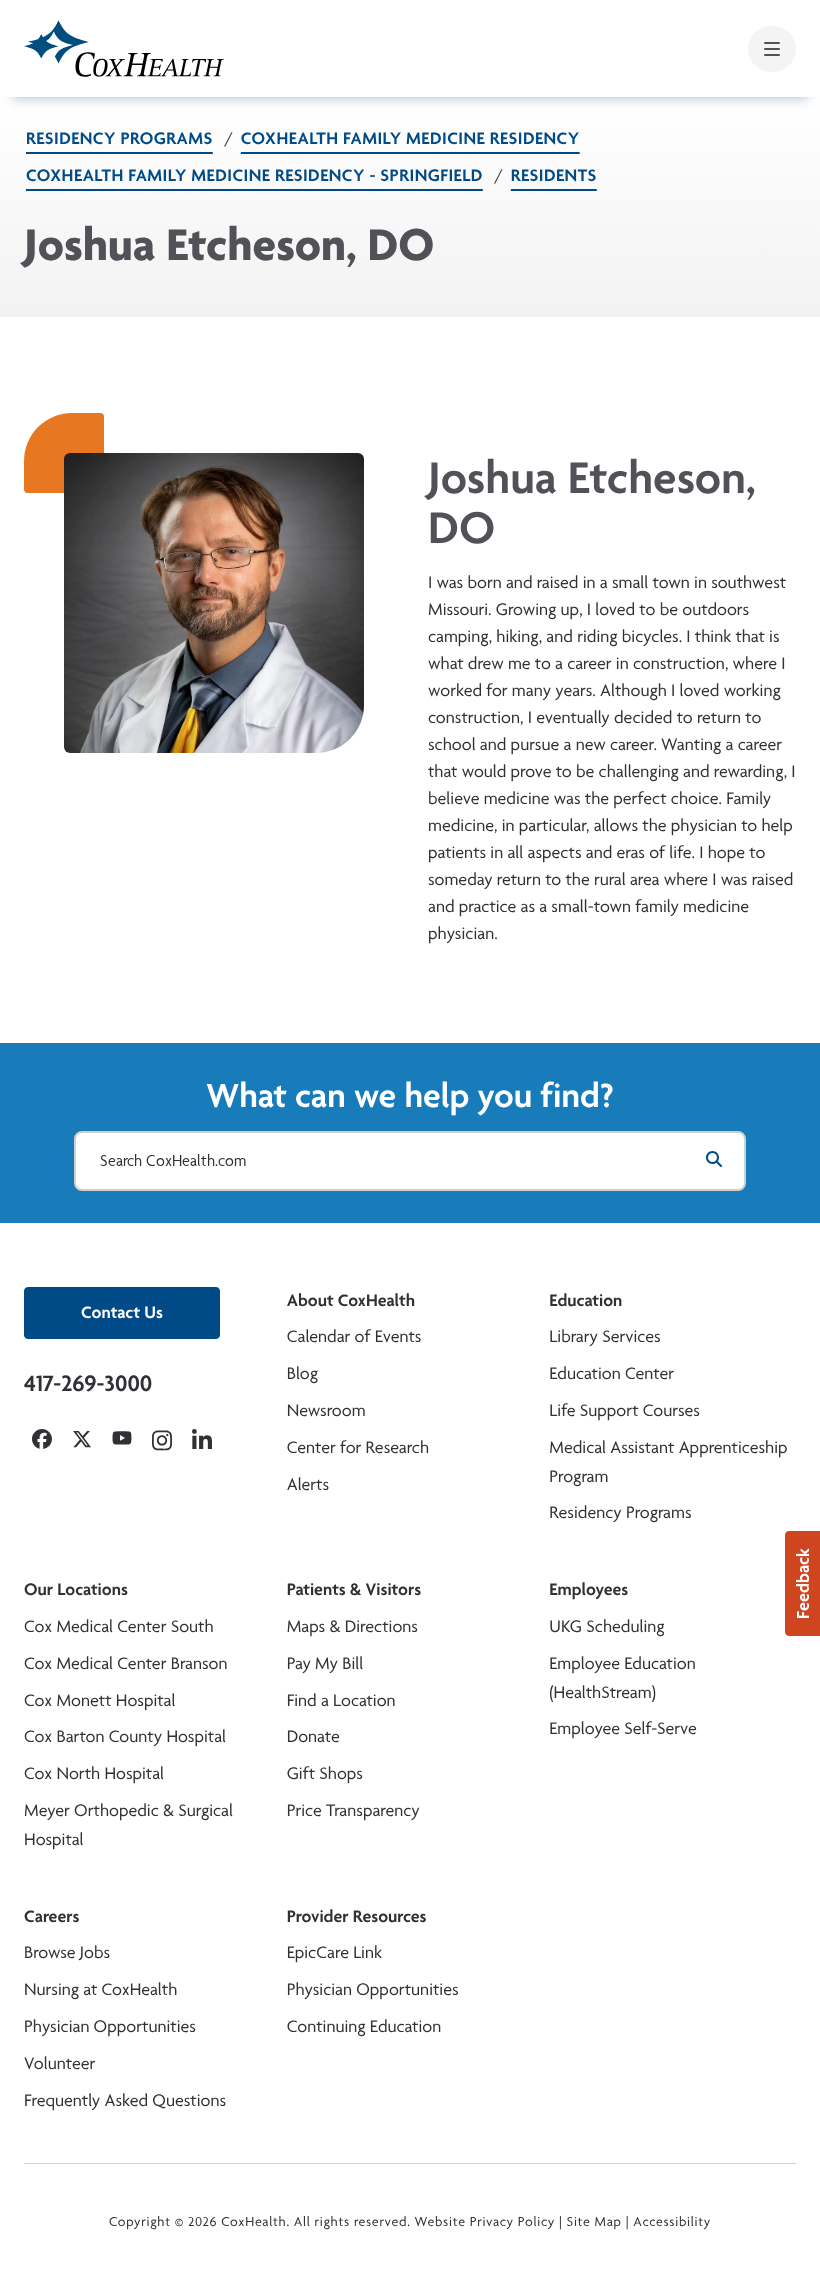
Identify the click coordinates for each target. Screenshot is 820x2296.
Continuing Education (364, 2026)
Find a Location (341, 1700)
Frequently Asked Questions (125, 2100)
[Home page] (124, 48)
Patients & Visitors (354, 1589)
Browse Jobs (67, 1952)
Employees (588, 1589)
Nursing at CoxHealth (100, 1989)
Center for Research (358, 1447)
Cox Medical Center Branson (125, 1663)
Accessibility (672, 2222)
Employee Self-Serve (622, 1728)
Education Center (611, 1373)
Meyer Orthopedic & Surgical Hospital (128, 1825)
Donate (313, 1736)
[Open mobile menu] (772, 49)
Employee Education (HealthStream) (622, 1678)
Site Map (594, 2222)
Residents (554, 175)
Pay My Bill (325, 1663)
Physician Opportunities (110, 2026)
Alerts (308, 1484)
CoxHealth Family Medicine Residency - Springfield (254, 175)
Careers (51, 1916)
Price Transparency (353, 1810)
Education (585, 1300)
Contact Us (122, 1312)
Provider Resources (357, 1916)
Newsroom (326, 1410)
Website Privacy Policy (485, 2222)
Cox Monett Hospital (99, 1700)
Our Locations (76, 1589)
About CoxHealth (351, 1300)
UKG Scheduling (606, 1626)
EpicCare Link (334, 1952)
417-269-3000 (88, 1383)
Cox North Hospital (94, 1773)
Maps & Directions (352, 1626)
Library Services (604, 1336)
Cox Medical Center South (119, 1626)
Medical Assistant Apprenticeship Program (668, 1462)
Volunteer (59, 2063)
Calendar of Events (354, 1336)
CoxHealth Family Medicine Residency (410, 138)
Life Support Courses (624, 1410)
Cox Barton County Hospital (125, 1736)
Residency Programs (119, 138)
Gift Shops (325, 1773)
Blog (302, 1373)
